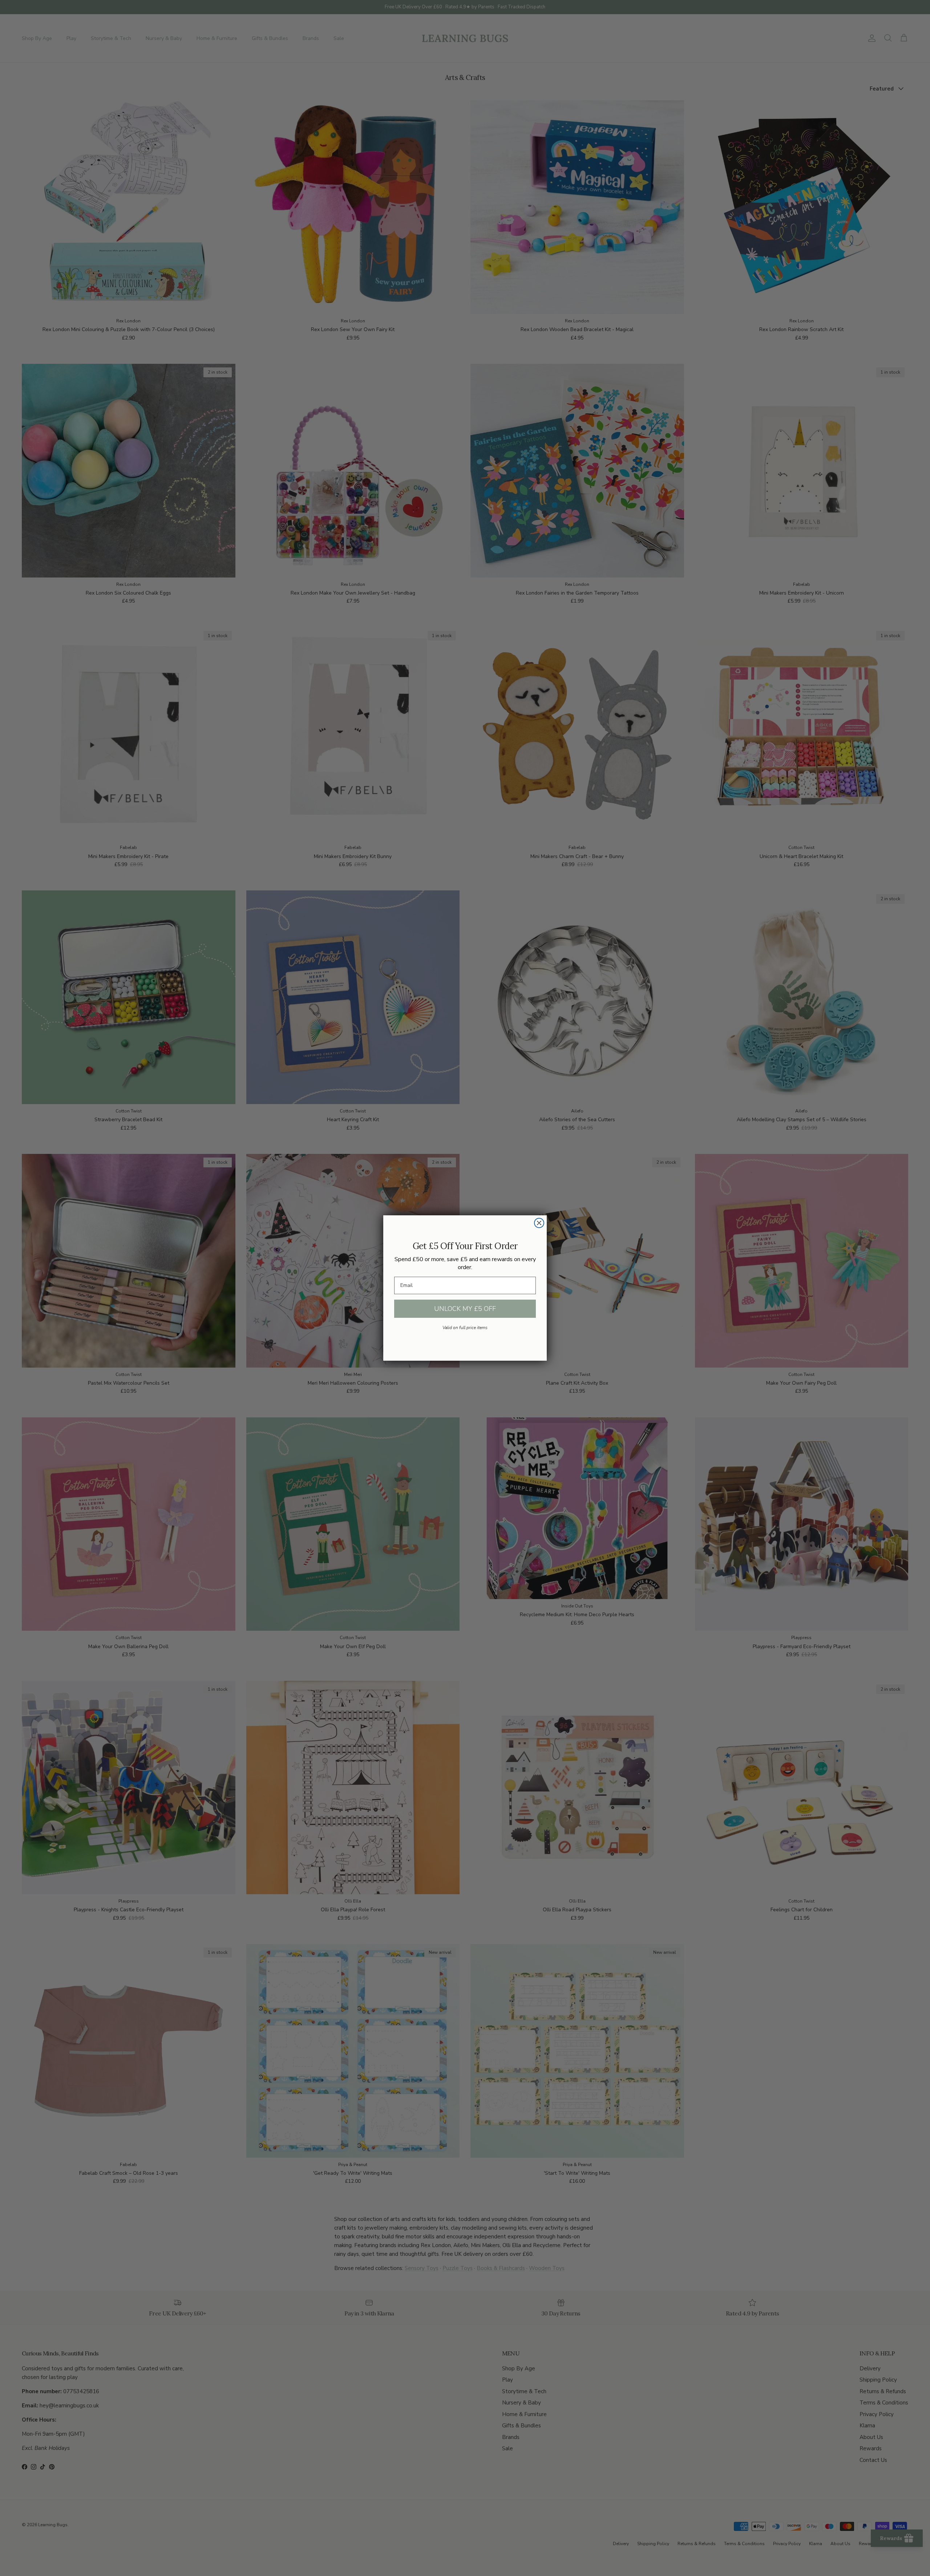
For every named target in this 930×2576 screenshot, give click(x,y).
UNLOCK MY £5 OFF (465, 1309)
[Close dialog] (539, 1223)
